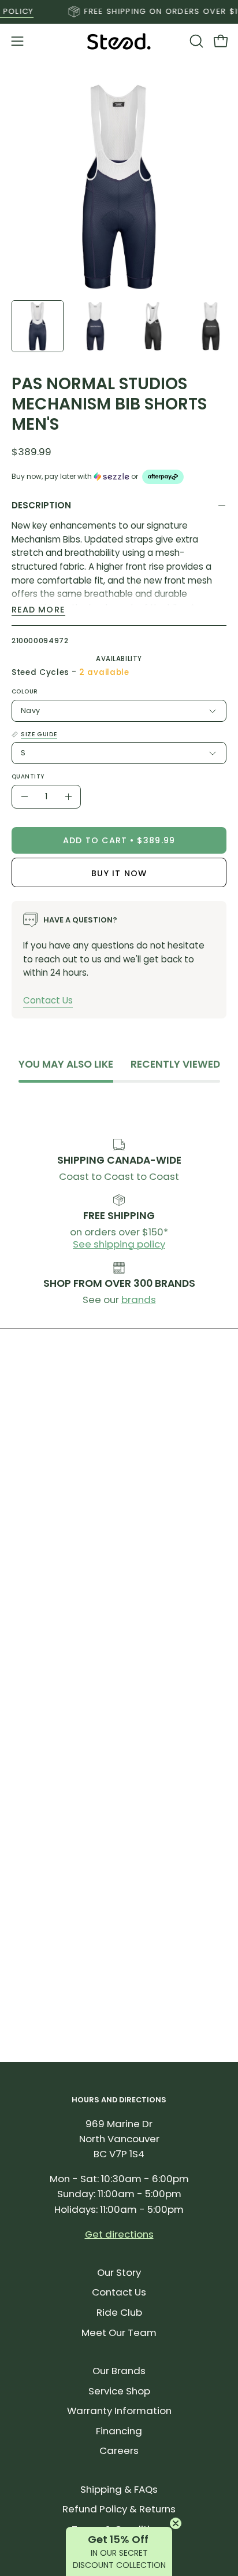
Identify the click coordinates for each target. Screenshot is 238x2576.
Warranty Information (119, 2411)
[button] (195, 41)
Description (41, 505)
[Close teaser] (176, 2523)
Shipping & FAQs (119, 2489)
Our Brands (119, 2371)
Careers (119, 2450)
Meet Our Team (119, 2333)
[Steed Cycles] (119, 41)
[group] (119, 12)
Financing (119, 2431)
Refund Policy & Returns (119, 2509)
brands (139, 1300)
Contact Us (48, 1000)
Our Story (119, 2272)
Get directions (119, 2234)
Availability (119, 659)
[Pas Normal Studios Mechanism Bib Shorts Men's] (38, 326)
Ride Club (119, 2312)
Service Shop (119, 2391)
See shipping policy (119, 1244)
